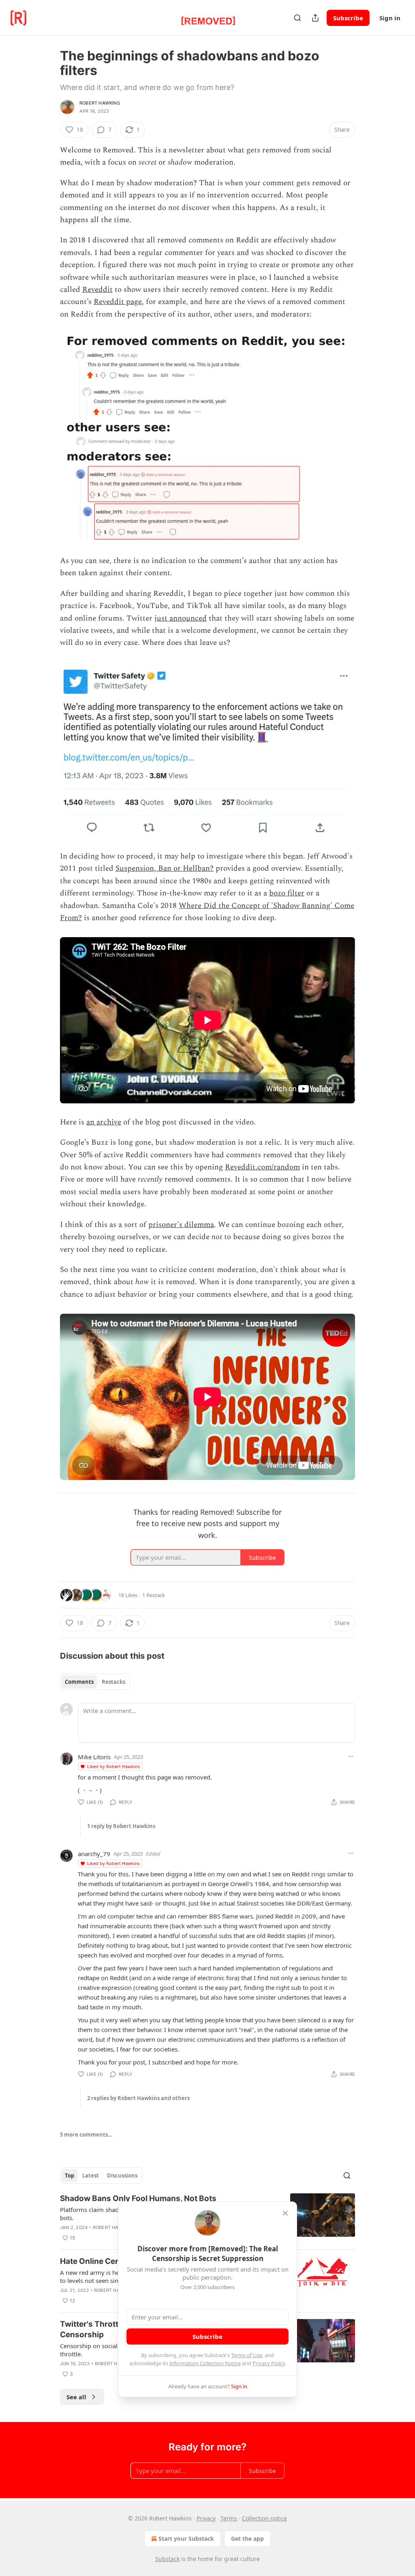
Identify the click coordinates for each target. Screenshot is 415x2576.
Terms (229, 2518)
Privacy (206, 2518)
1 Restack (154, 1595)
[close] (285, 2213)
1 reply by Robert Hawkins (121, 1826)
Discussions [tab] (122, 2176)
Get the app (247, 2539)
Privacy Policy (269, 2363)
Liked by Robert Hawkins (113, 1766)
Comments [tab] (79, 1682)
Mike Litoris (94, 1757)
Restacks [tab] (113, 1682)
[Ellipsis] (351, 1756)
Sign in (390, 18)
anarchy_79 (94, 1854)
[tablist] (95, 1682)
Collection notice (264, 2518)
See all (76, 2397)
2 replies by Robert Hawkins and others (138, 2098)
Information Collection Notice (205, 2363)
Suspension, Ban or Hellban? (165, 868)
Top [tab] (70, 2176)
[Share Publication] (315, 18)
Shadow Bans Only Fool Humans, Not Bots (138, 2198)
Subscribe (348, 18)
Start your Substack (186, 2539)
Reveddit (97, 290)
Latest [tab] (91, 2176)
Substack (167, 2559)
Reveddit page (118, 302)
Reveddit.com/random (262, 1167)
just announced (181, 618)
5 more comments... (86, 2135)
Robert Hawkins (100, 103)
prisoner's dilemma (181, 1225)
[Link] (49, 1493)
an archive (104, 1122)
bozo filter (287, 893)
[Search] (297, 18)
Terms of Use (247, 2355)
